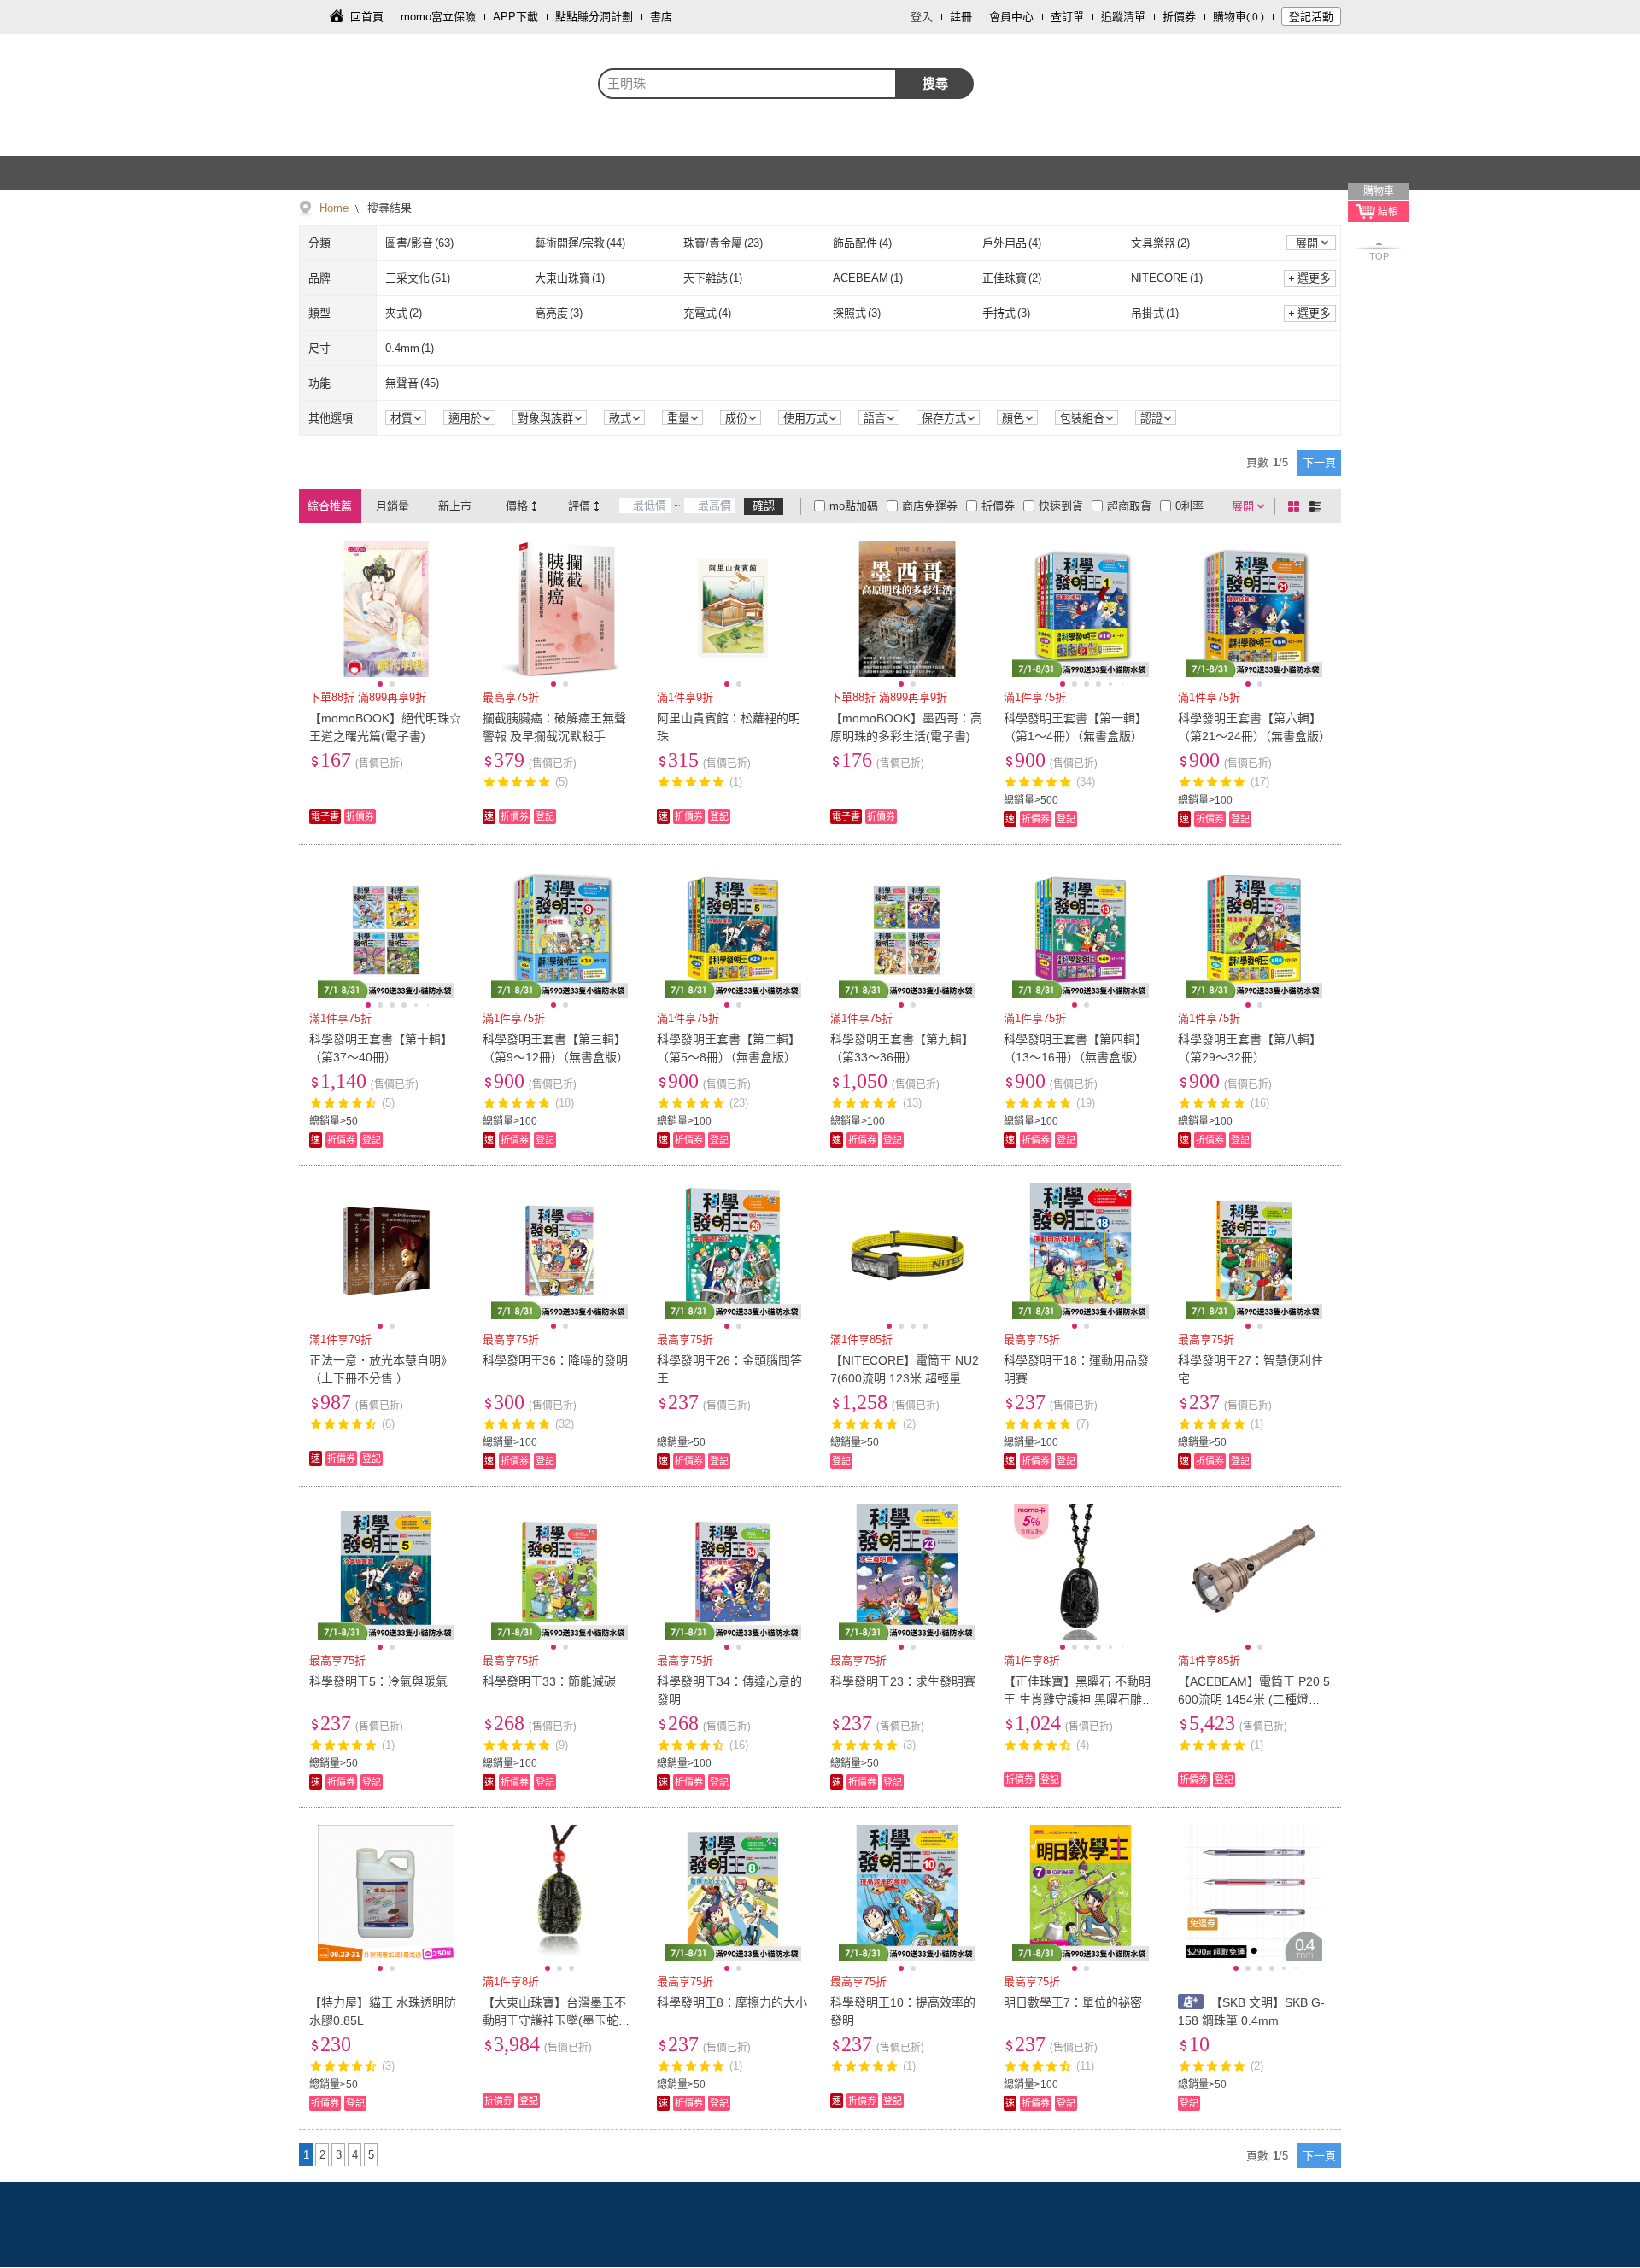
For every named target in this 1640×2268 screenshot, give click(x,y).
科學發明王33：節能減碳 (549, 1681)
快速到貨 (1061, 506)
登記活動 (1311, 17)
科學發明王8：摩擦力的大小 (732, 2002)
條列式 (1318, 506)
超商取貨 (1129, 506)
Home (334, 208)
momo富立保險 (438, 17)
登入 (922, 17)
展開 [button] (1307, 243)
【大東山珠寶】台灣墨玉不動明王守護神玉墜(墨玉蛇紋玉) (556, 2020)
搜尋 (935, 83)
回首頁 (367, 17)
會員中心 (1011, 17)
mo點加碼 (854, 506)
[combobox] (747, 84)
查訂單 (1067, 17)
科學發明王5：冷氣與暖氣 (378, 1681)
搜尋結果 (388, 208)
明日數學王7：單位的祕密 (1073, 2002)
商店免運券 (930, 506)
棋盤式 (1297, 506)
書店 (661, 17)
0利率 (1189, 506)
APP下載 (515, 17)
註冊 (961, 17)
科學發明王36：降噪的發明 (555, 1360)
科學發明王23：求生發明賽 (903, 1681)
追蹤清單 (1123, 17)
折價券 (1179, 17)
